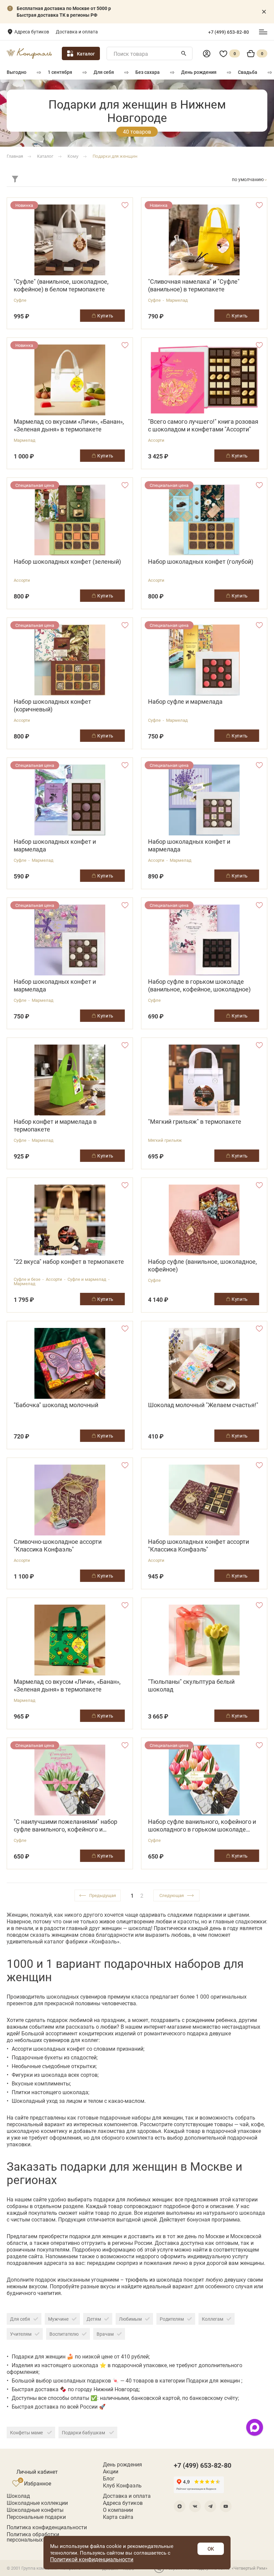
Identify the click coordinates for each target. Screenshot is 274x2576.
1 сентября (60, 72)
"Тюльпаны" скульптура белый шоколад (191, 1685)
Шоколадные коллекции (37, 2503)
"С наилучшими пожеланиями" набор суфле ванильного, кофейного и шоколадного (65, 1825)
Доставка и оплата (77, 32)
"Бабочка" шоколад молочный (56, 1405)
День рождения (199, 72)
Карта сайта (118, 2517)
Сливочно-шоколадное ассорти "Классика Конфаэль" (58, 1545)
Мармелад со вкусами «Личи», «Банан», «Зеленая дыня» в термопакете (69, 425)
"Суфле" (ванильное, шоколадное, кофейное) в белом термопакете (61, 285)
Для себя (104, 72)
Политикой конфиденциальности (92, 2559)
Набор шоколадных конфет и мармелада (55, 845)
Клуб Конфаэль (122, 2485)
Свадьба (248, 72)
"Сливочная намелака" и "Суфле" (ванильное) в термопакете (194, 285)
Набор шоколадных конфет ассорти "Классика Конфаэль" (198, 1545)
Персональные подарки (36, 2517)
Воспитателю (64, 2334)
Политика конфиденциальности (47, 2527)
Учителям (21, 2334)
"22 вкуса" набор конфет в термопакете (69, 1262)
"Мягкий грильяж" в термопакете (195, 1122)
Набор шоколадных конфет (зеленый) (67, 562)
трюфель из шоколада (154, 2279)
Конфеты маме (27, 2432)
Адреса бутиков (32, 32)
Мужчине (58, 2319)
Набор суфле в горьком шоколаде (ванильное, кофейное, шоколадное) (199, 985)
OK (211, 2549)
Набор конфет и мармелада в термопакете (55, 1125)
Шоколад (18, 2496)
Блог (109, 2478)
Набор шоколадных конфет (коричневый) (52, 705)
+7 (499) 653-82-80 (229, 32)
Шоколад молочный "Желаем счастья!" (203, 1405)
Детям (94, 2319)
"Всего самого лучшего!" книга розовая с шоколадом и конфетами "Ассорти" (203, 425)
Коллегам (213, 2319)
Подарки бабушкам (84, 2432)
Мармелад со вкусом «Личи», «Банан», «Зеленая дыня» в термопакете (67, 1685)
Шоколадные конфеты (35, 2510)
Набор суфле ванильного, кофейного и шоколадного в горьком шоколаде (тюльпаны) (202, 1825)
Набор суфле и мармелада (185, 702)
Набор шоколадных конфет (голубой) (201, 562)
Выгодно (17, 72)
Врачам (105, 2334)
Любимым (130, 2319)
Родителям (172, 2319)
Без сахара (148, 72)
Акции (111, 2471)
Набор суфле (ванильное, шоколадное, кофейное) (202, 1265)
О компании (118, 2510)
